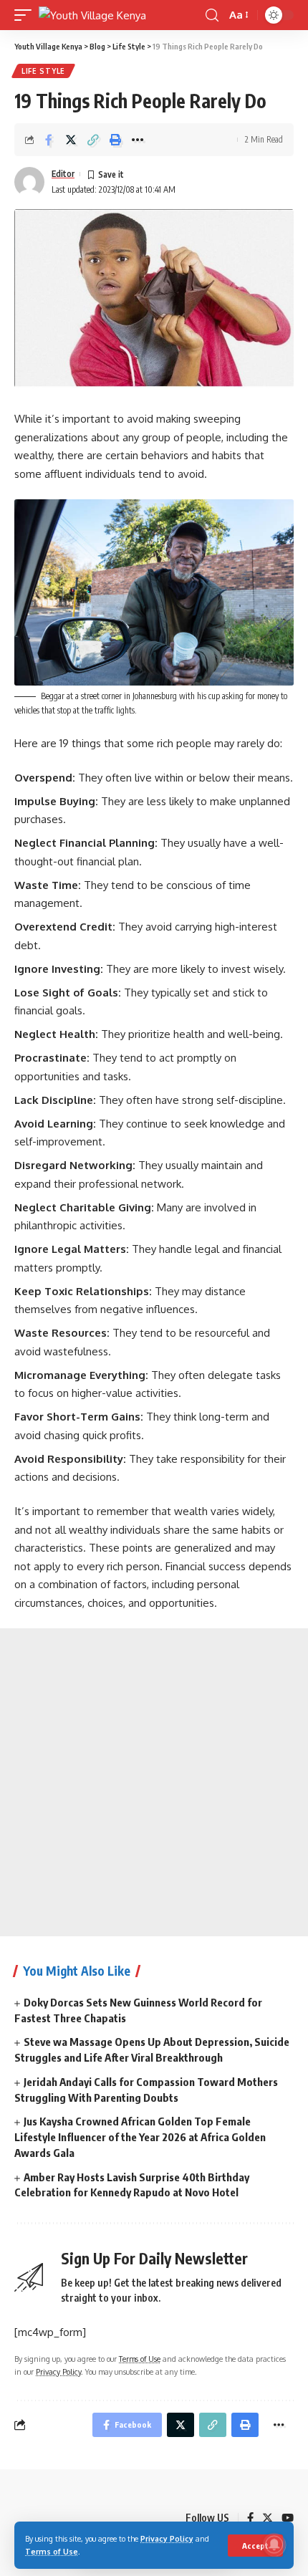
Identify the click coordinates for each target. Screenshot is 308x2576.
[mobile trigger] (27, 15)
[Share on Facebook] (49, 140)
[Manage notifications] (274, 2544)
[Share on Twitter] (71, 140)
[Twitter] (268, 2519)
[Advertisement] (154, 1782)
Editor (63, 174)
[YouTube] (288, 2519)
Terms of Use (52, 2551)
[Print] (115, 140)
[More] (138, 140)
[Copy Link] (93, 140)
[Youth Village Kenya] (92, 15)
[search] (212, 15)
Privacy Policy (167, 2538)
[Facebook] (250, 2519)
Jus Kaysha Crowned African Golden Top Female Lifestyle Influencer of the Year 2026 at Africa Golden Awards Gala (140, 2137)
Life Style (43, 71)
